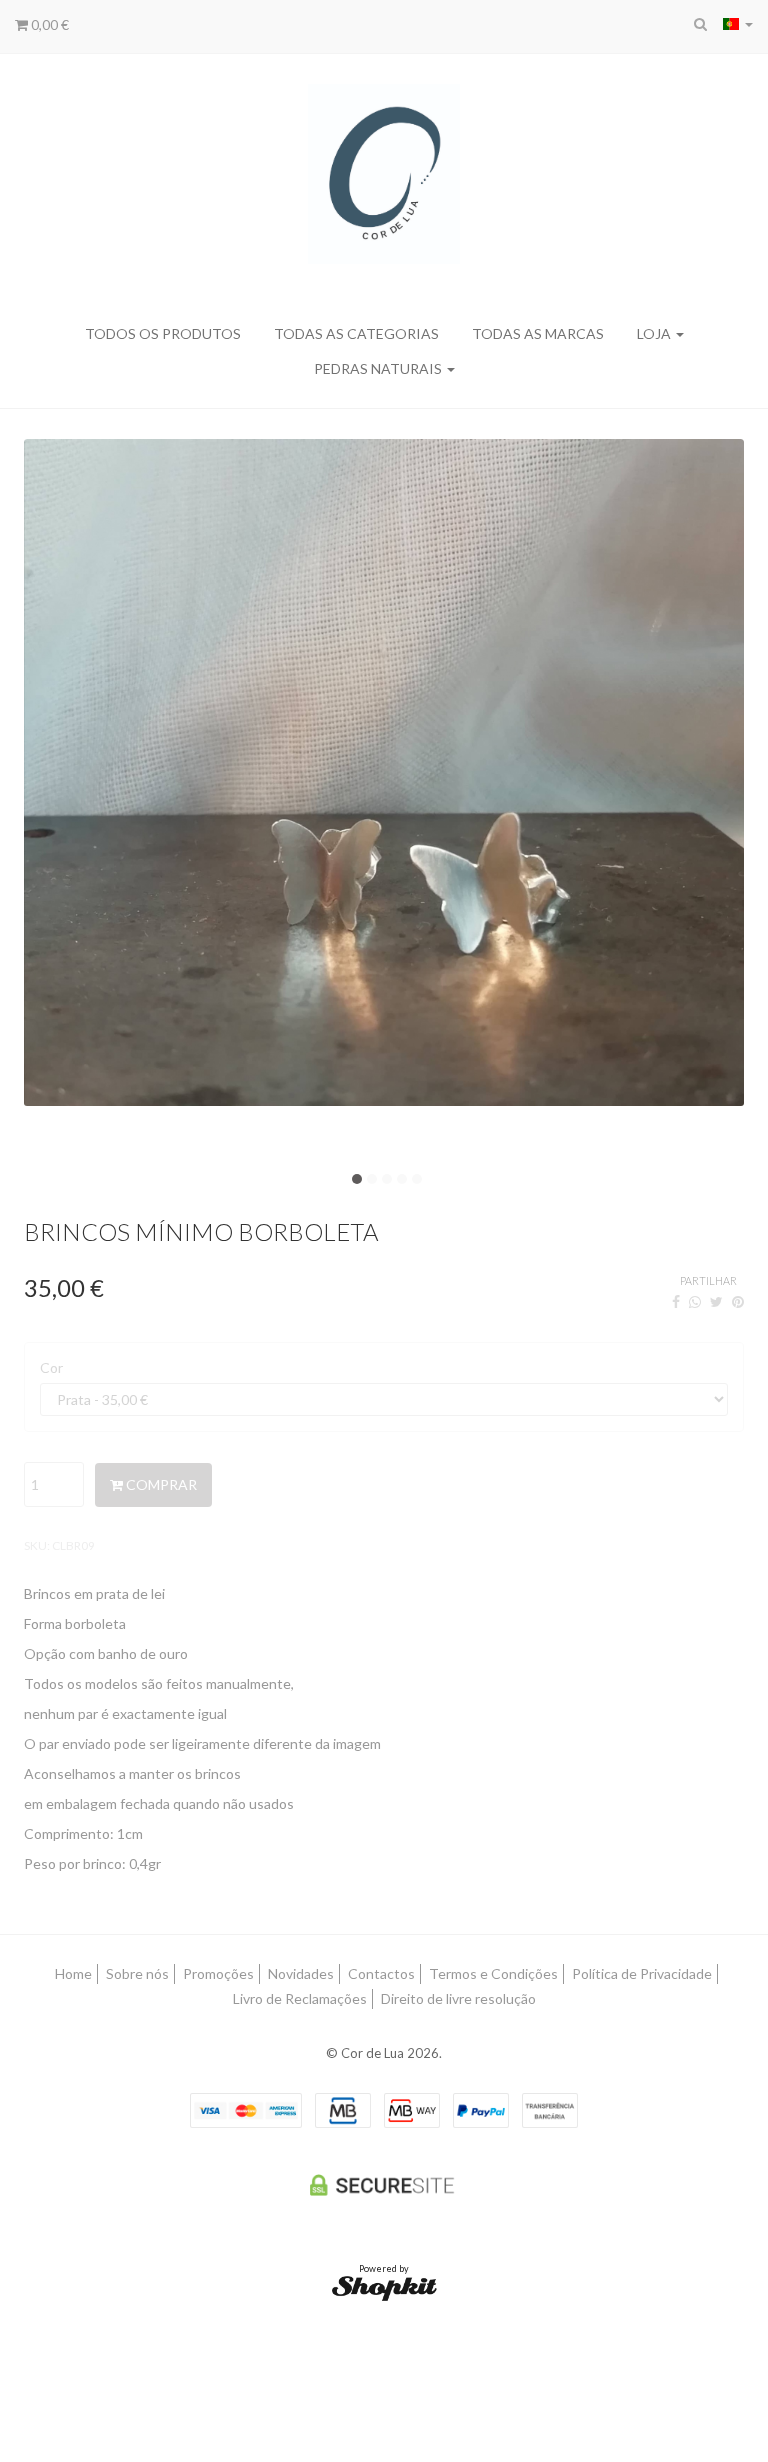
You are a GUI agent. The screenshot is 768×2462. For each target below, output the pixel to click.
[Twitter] (716, 1301)
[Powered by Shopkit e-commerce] (384, 2286)
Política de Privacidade (642, 1973)
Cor (51, 1367)
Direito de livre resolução (458, 1998)
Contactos (381, 1973)
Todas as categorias (356, 333)
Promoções (218, 1973)
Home (73, 1973)
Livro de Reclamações (300, 1998)
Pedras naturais (379, 368)
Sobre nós (137, 1973)
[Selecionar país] (738, 24)
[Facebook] (676, 1301)
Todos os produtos (163, 333)
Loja (655, 333)
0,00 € (48, 24)
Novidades (301, 1973)
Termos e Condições (493, 1973)
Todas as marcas (538, 333)
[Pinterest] (738, 1301)
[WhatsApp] (695, 1301)
